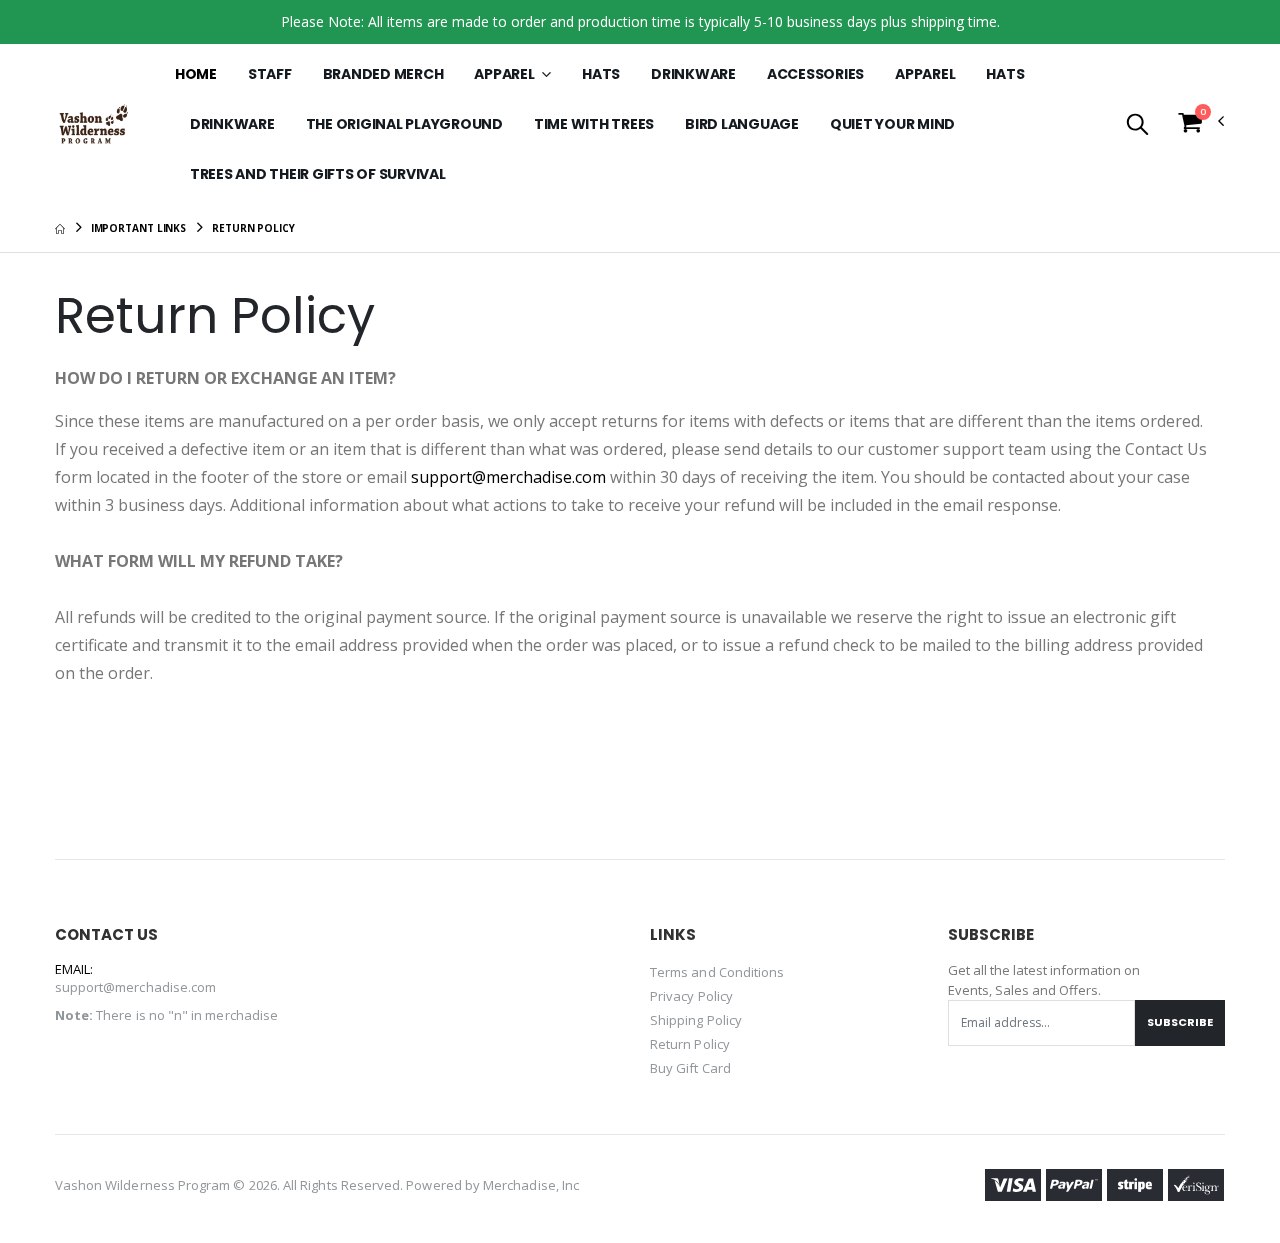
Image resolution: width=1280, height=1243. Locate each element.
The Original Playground (404, 124)
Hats (601, 74)
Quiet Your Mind (892, 124)
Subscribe (1180, 1022)
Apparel (505, 74)
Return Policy (690, 1044)
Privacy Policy (691, 996)
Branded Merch (383, 74)
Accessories (815, 74)
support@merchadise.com (508, 477)
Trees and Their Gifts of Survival (318, 174)
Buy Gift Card (690, 1068)
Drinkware (693, 74)
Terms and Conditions (717, 972)
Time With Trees (594, 124)
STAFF (270, 74)
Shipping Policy (696, 1020)
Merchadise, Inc (531, 1185)
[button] (1137, 125)
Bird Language (742, 124)
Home (196, 74)
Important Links (139, 228)
